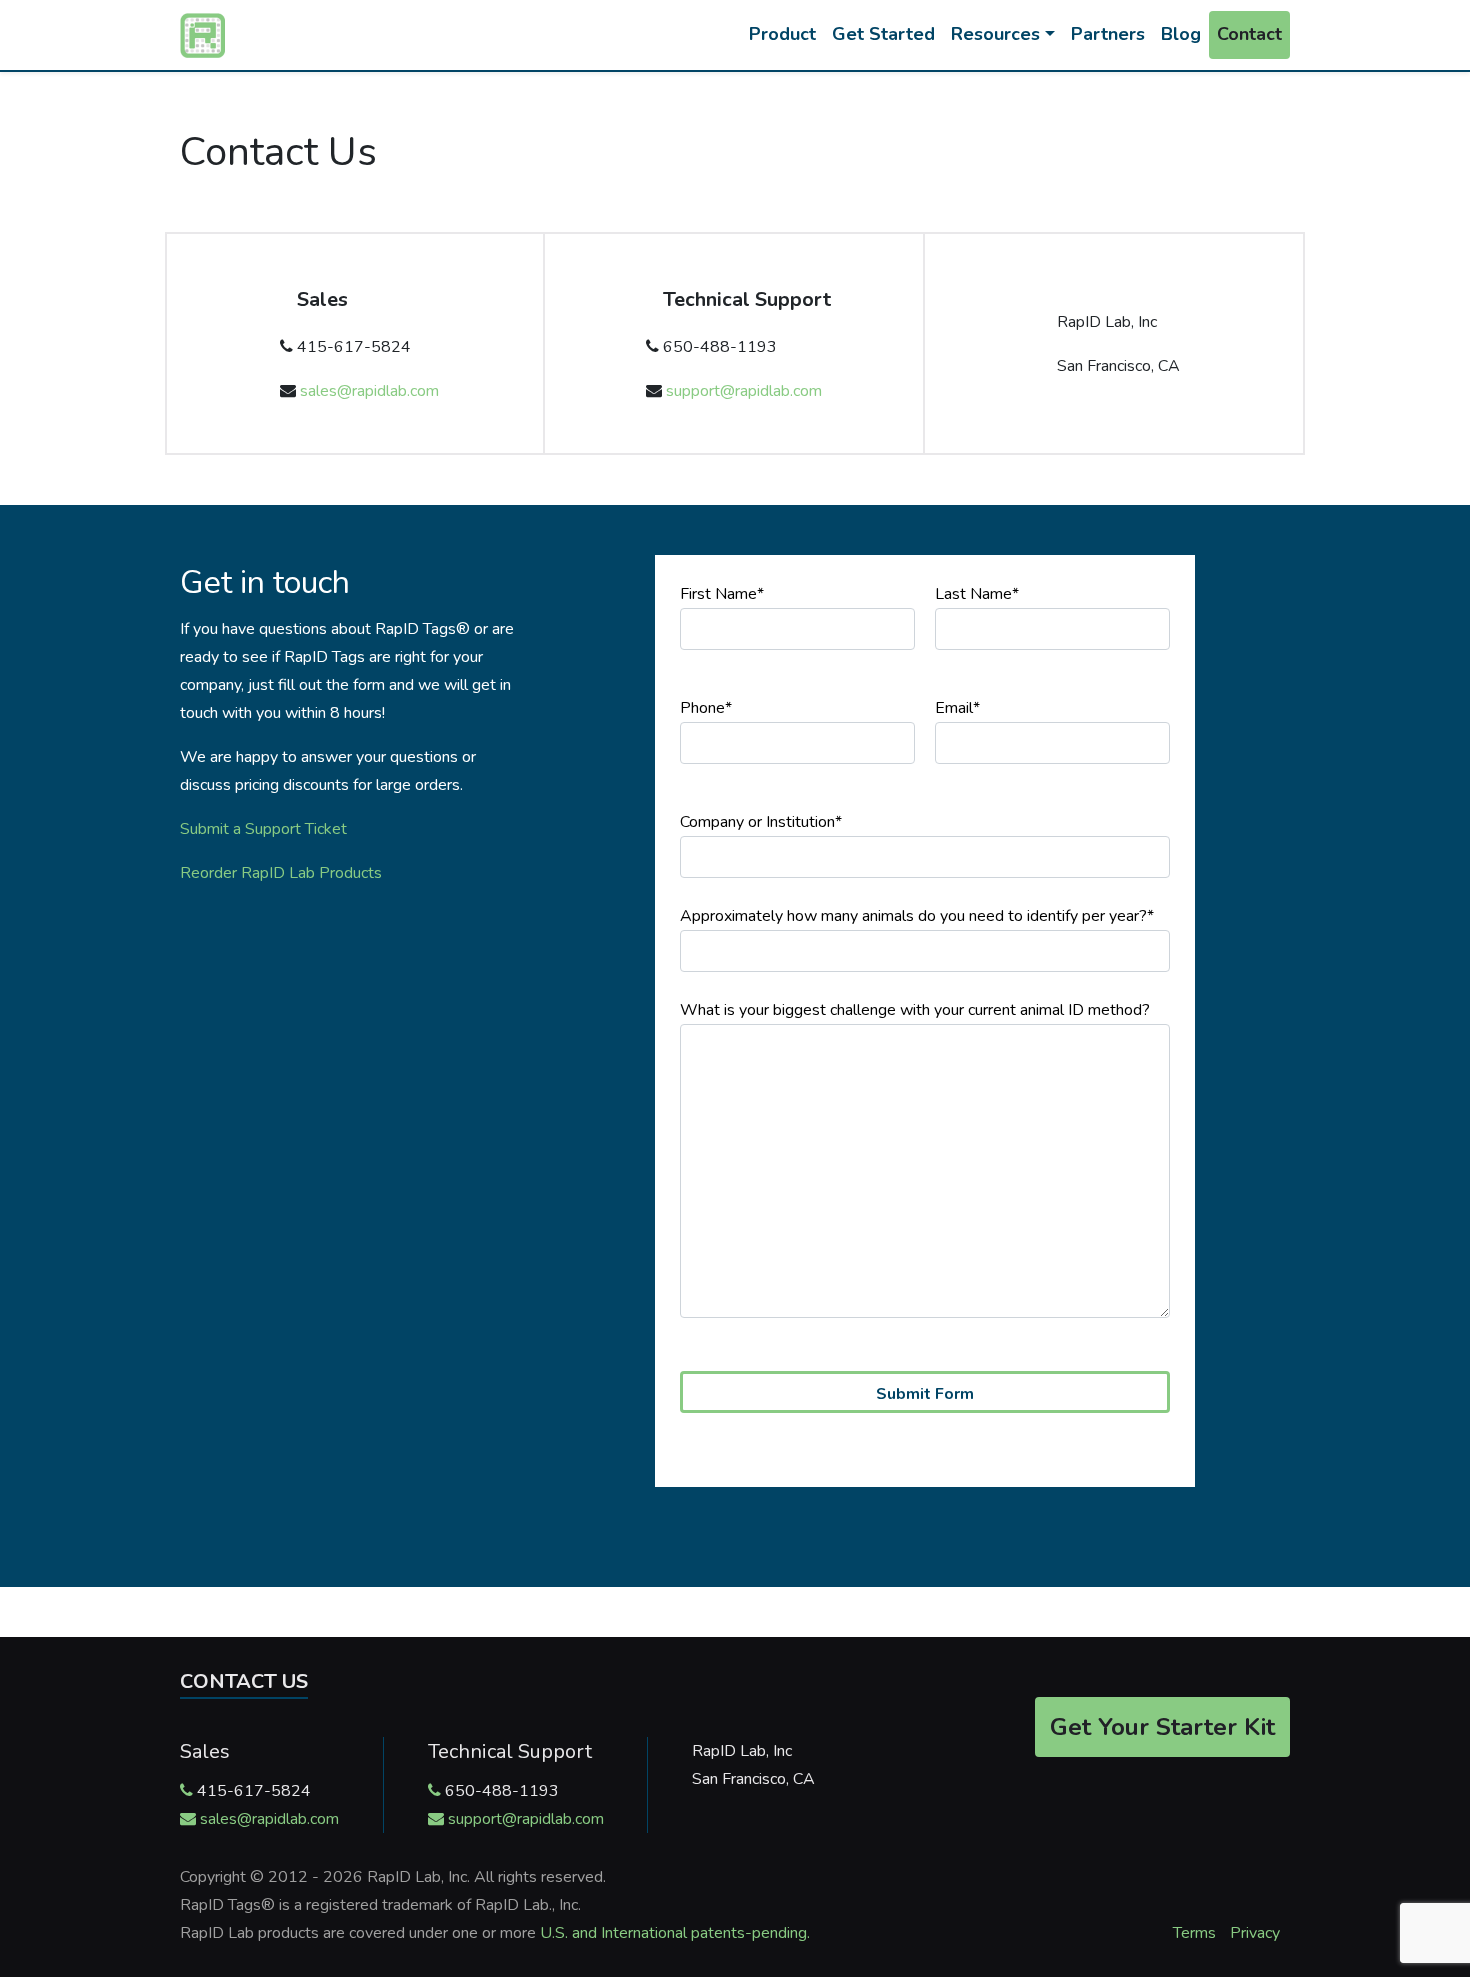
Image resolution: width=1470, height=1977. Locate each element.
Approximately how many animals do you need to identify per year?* (917, 916)
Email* (957, 708)
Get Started (883, 34)
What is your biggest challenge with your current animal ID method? (915, 1010)
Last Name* (977, 594)
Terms (1194, 1933)
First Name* (722, 594)
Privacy (1255, 1933)
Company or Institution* (761, 822)
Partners (1108, 34)
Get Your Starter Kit (1162, 1727)
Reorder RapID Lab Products (281, 873)
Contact (1249, 34)
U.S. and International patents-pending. (675, 1933)
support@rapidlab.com (744, 391)
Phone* (706, 708)
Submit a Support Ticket (263, 829)
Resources (995, 34)
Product (782, 34)
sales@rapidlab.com (369, 391)
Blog (1181, 34)
